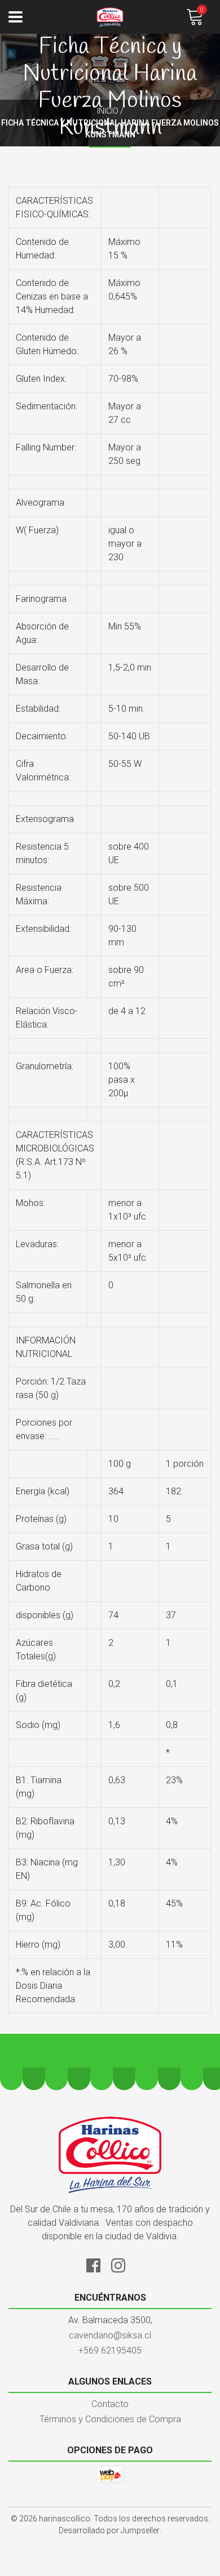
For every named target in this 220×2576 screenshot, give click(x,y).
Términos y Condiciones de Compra (110, 2419)
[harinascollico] (110, 17)
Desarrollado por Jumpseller (109, 2530)
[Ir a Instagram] (122, 2264)
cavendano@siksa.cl (110, 2335)
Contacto (110, 2404)
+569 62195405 (110, 2350)
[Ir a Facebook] (98, 2264)
